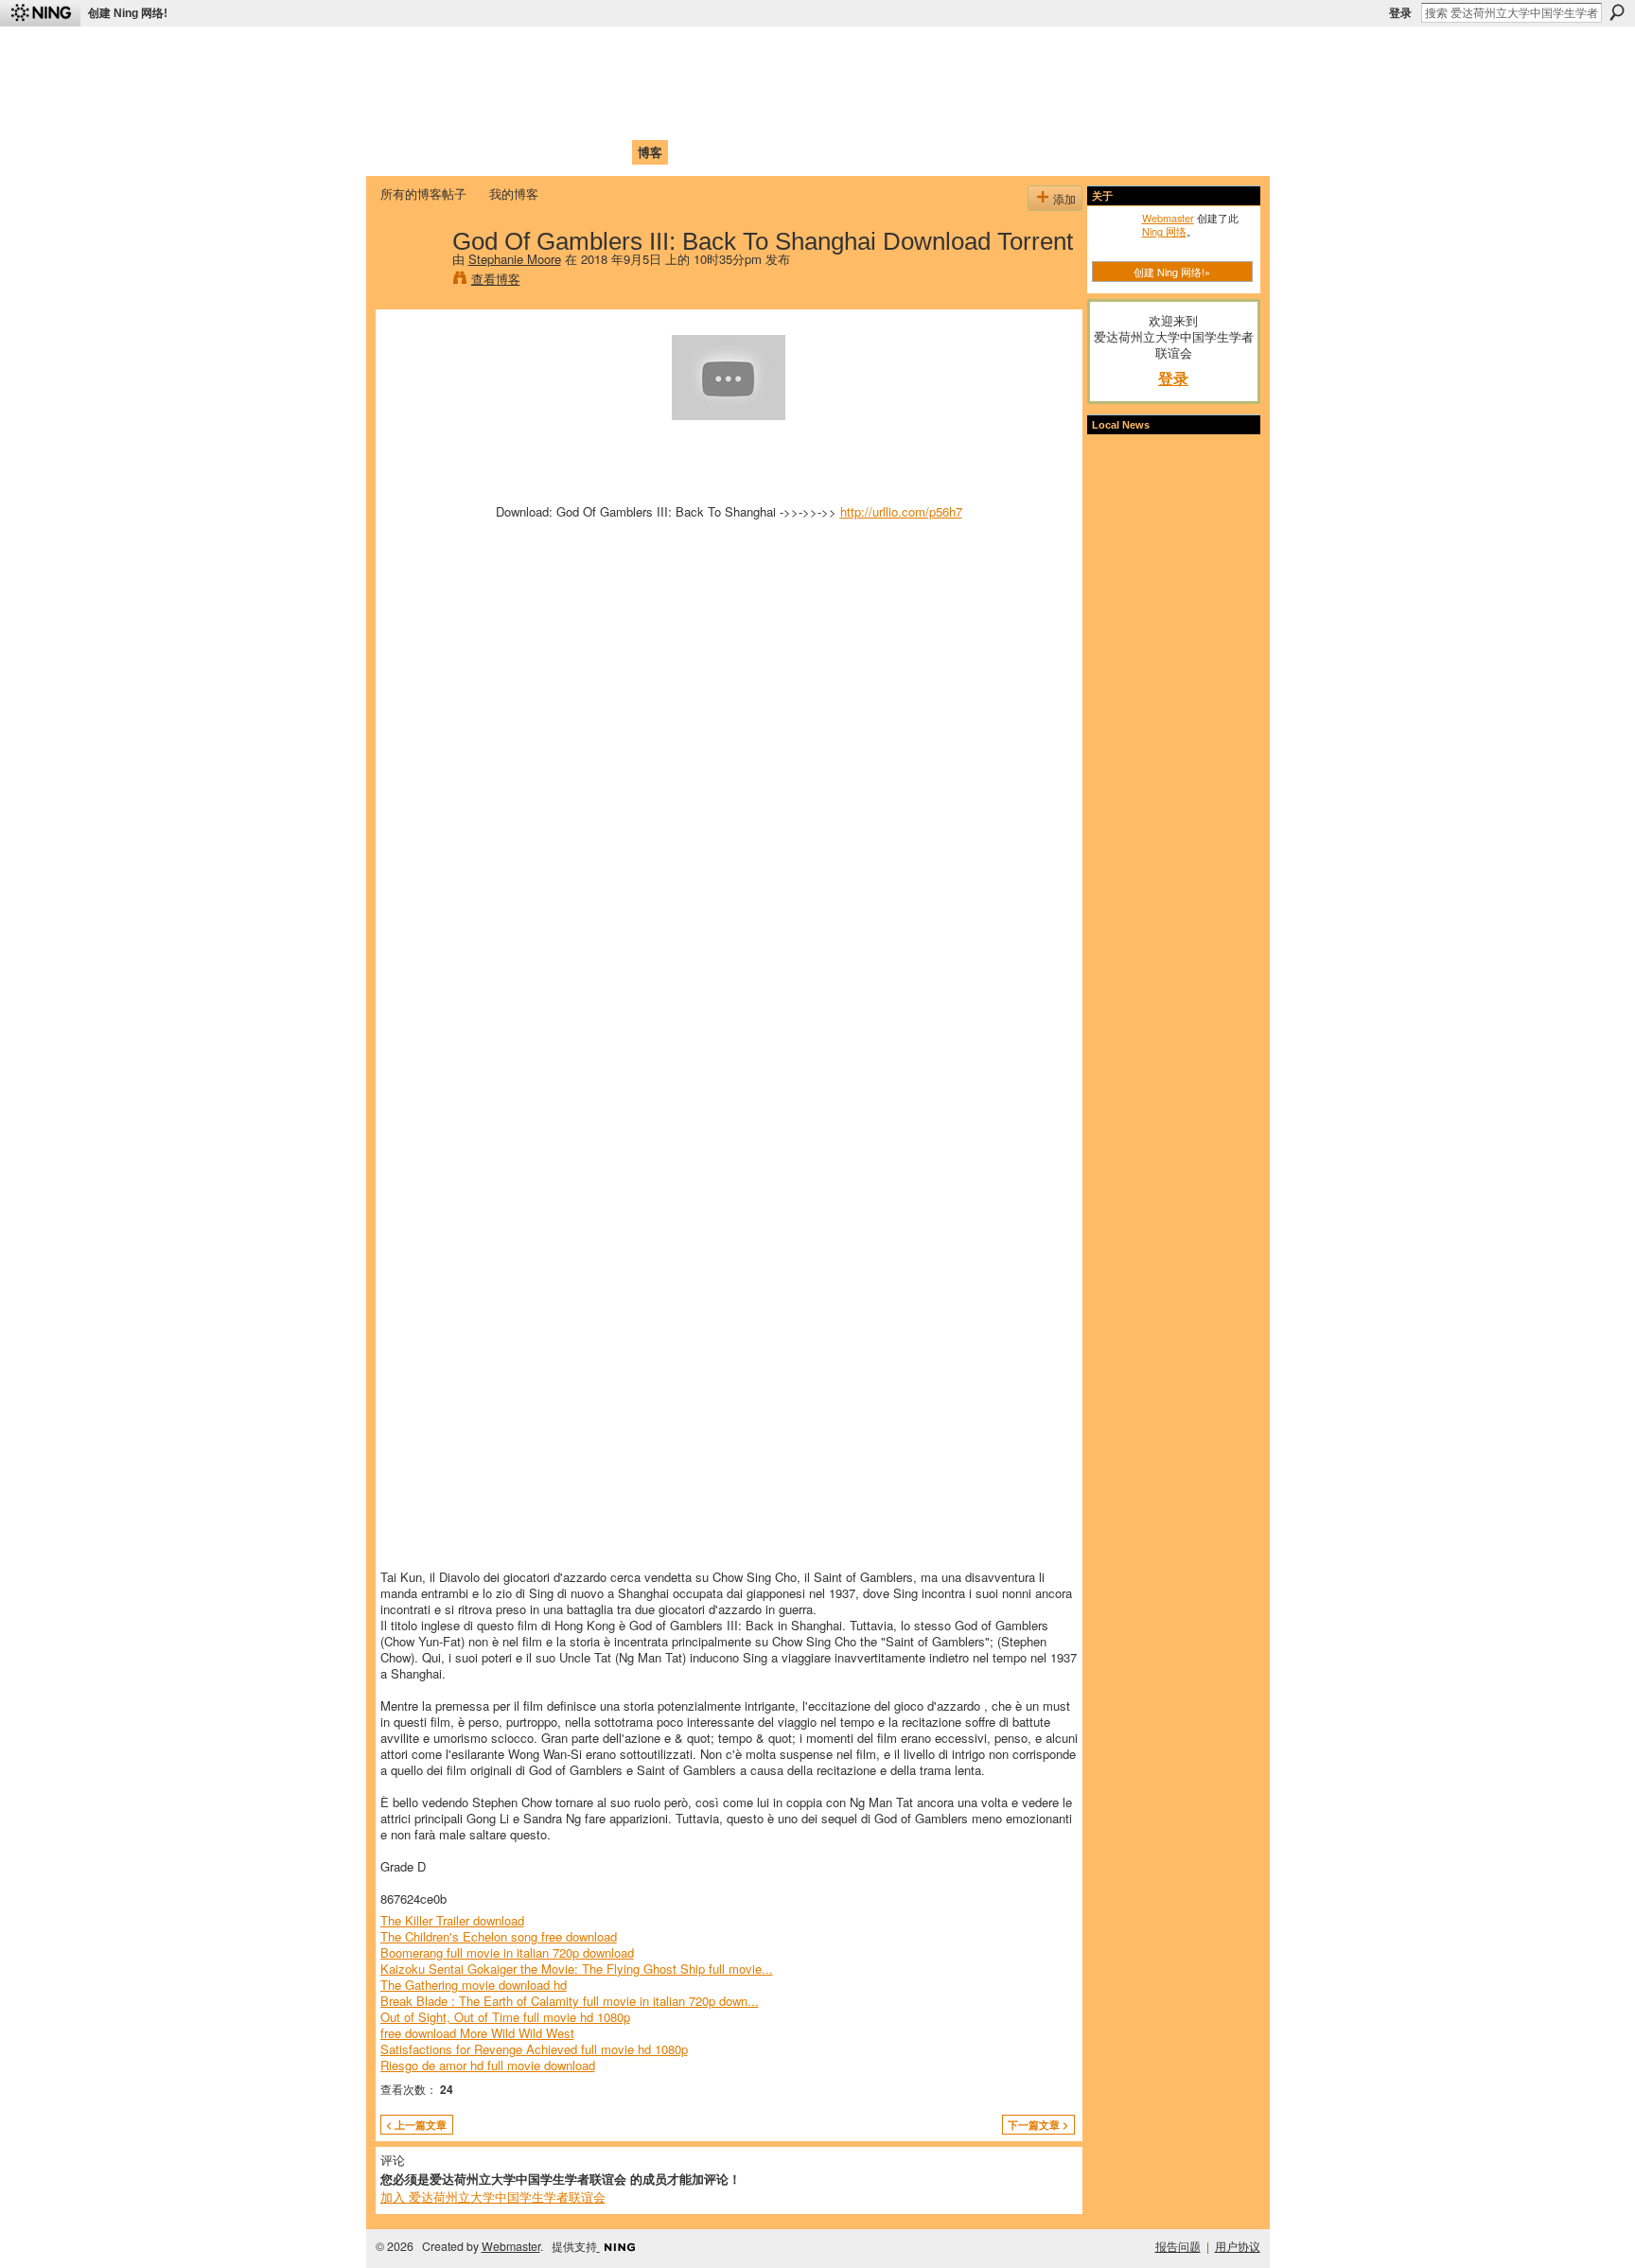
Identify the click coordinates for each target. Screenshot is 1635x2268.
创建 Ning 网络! (128, 13)
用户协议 (1238, 2246)
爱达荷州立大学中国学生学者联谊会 (630, 53)
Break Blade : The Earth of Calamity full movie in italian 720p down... (570, 2001)
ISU (726, 152)
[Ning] (40, 13)
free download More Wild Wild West (477, 2033)
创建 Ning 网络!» (1172, 272)
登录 (1400, 13)
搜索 (1617, 12)
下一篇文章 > (1038, 2125)
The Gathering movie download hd (474, 1985)
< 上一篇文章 (416, 2125)
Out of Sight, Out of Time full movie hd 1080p (505, 2017)
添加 (1064, 198)
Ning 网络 (1164, 231)
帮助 (689, 152)
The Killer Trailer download (452, 1920)
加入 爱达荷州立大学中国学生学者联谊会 (493, 2197)
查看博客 (496, 279)
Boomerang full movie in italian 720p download (507, 1952)
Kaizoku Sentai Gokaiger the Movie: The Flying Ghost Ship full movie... (577, 1969)
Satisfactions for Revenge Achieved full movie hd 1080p (534, 2049)
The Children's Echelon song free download (499, 1936)
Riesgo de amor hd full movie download (488, 2065)
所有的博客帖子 (423, 193)
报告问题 (1178, 2246)
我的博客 (514, 193)
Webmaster (1168, 218)
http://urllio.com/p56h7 (901, 511)
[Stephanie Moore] (411, 280)
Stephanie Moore (515, 259)
